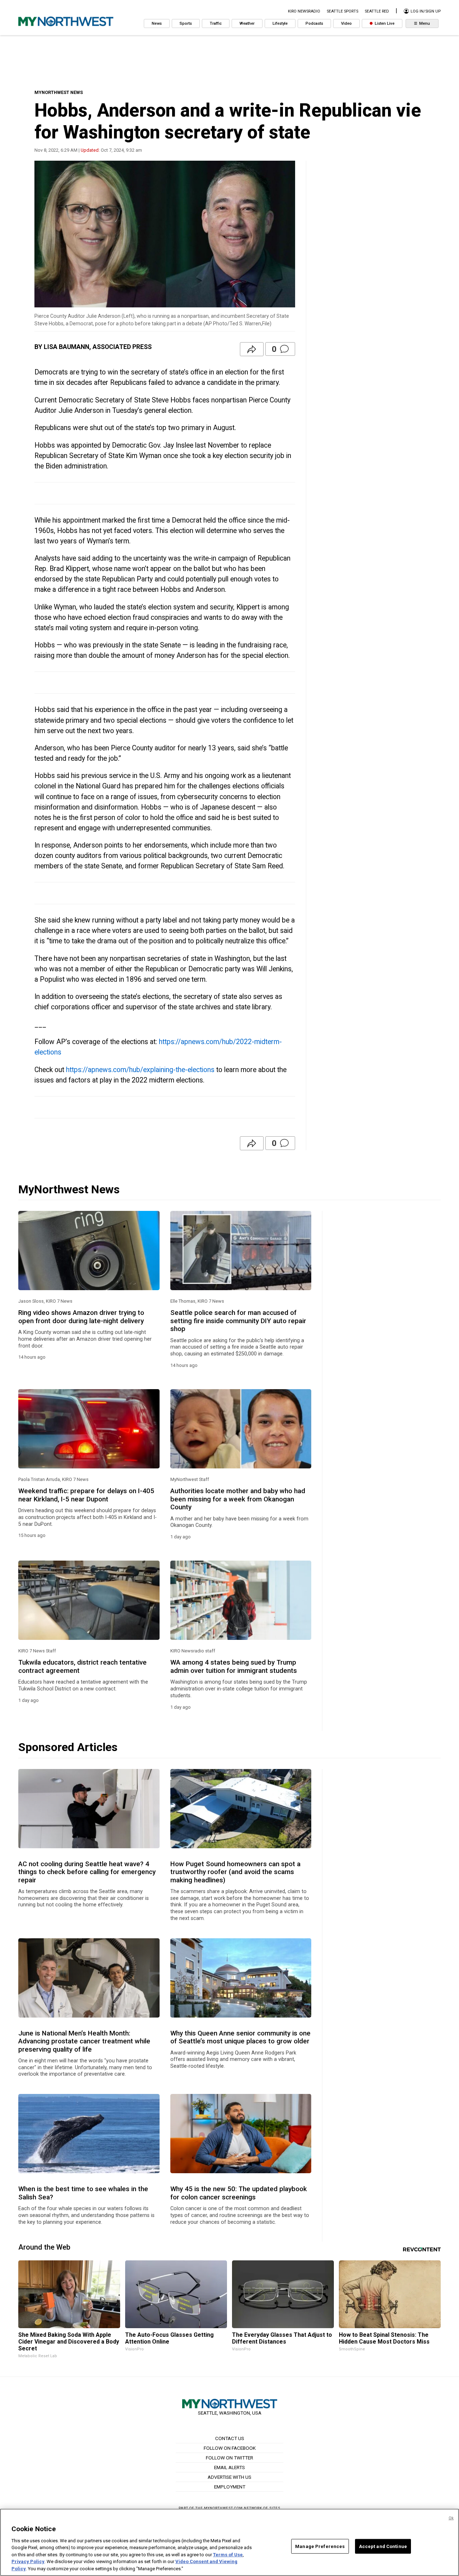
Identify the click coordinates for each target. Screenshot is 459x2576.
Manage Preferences (320, 2546)
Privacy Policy (28, 2562)
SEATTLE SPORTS (342, 11)
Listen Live (384, 23)
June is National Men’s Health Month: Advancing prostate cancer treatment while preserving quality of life (84, 2041)
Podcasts (314, 23)
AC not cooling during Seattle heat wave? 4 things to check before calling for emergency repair (87, 1872)
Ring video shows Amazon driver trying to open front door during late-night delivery (81, 1317)
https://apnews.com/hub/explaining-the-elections (140, 1070)
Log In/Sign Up (425, 11)
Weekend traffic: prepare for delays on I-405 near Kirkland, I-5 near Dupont (86, 1495)
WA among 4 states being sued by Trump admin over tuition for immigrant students (234, 1666)
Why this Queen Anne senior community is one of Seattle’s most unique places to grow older (240, 2037)
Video (346, 23)
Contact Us (230, 2438)
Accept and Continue (383, 2546)
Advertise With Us (229, 2477)
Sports (186, 23)
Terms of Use (228, 2555)
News (157, 23)
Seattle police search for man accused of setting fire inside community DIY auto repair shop (238, 1321)
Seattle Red (377, 11)
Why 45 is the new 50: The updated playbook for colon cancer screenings (239, 2193)
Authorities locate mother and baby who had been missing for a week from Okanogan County (238, 1499)
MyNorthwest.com (223, 2508)
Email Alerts (229, 2467)
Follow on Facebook (230, 2448)
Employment (230, 2487)
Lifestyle (280, 23)
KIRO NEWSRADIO (304, 11)
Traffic (216, 23)
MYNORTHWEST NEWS (59, 92)
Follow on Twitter (229, 2458)
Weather (247, 23)
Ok (451, 2518)
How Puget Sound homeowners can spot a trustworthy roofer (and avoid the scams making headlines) (235, 1872)
